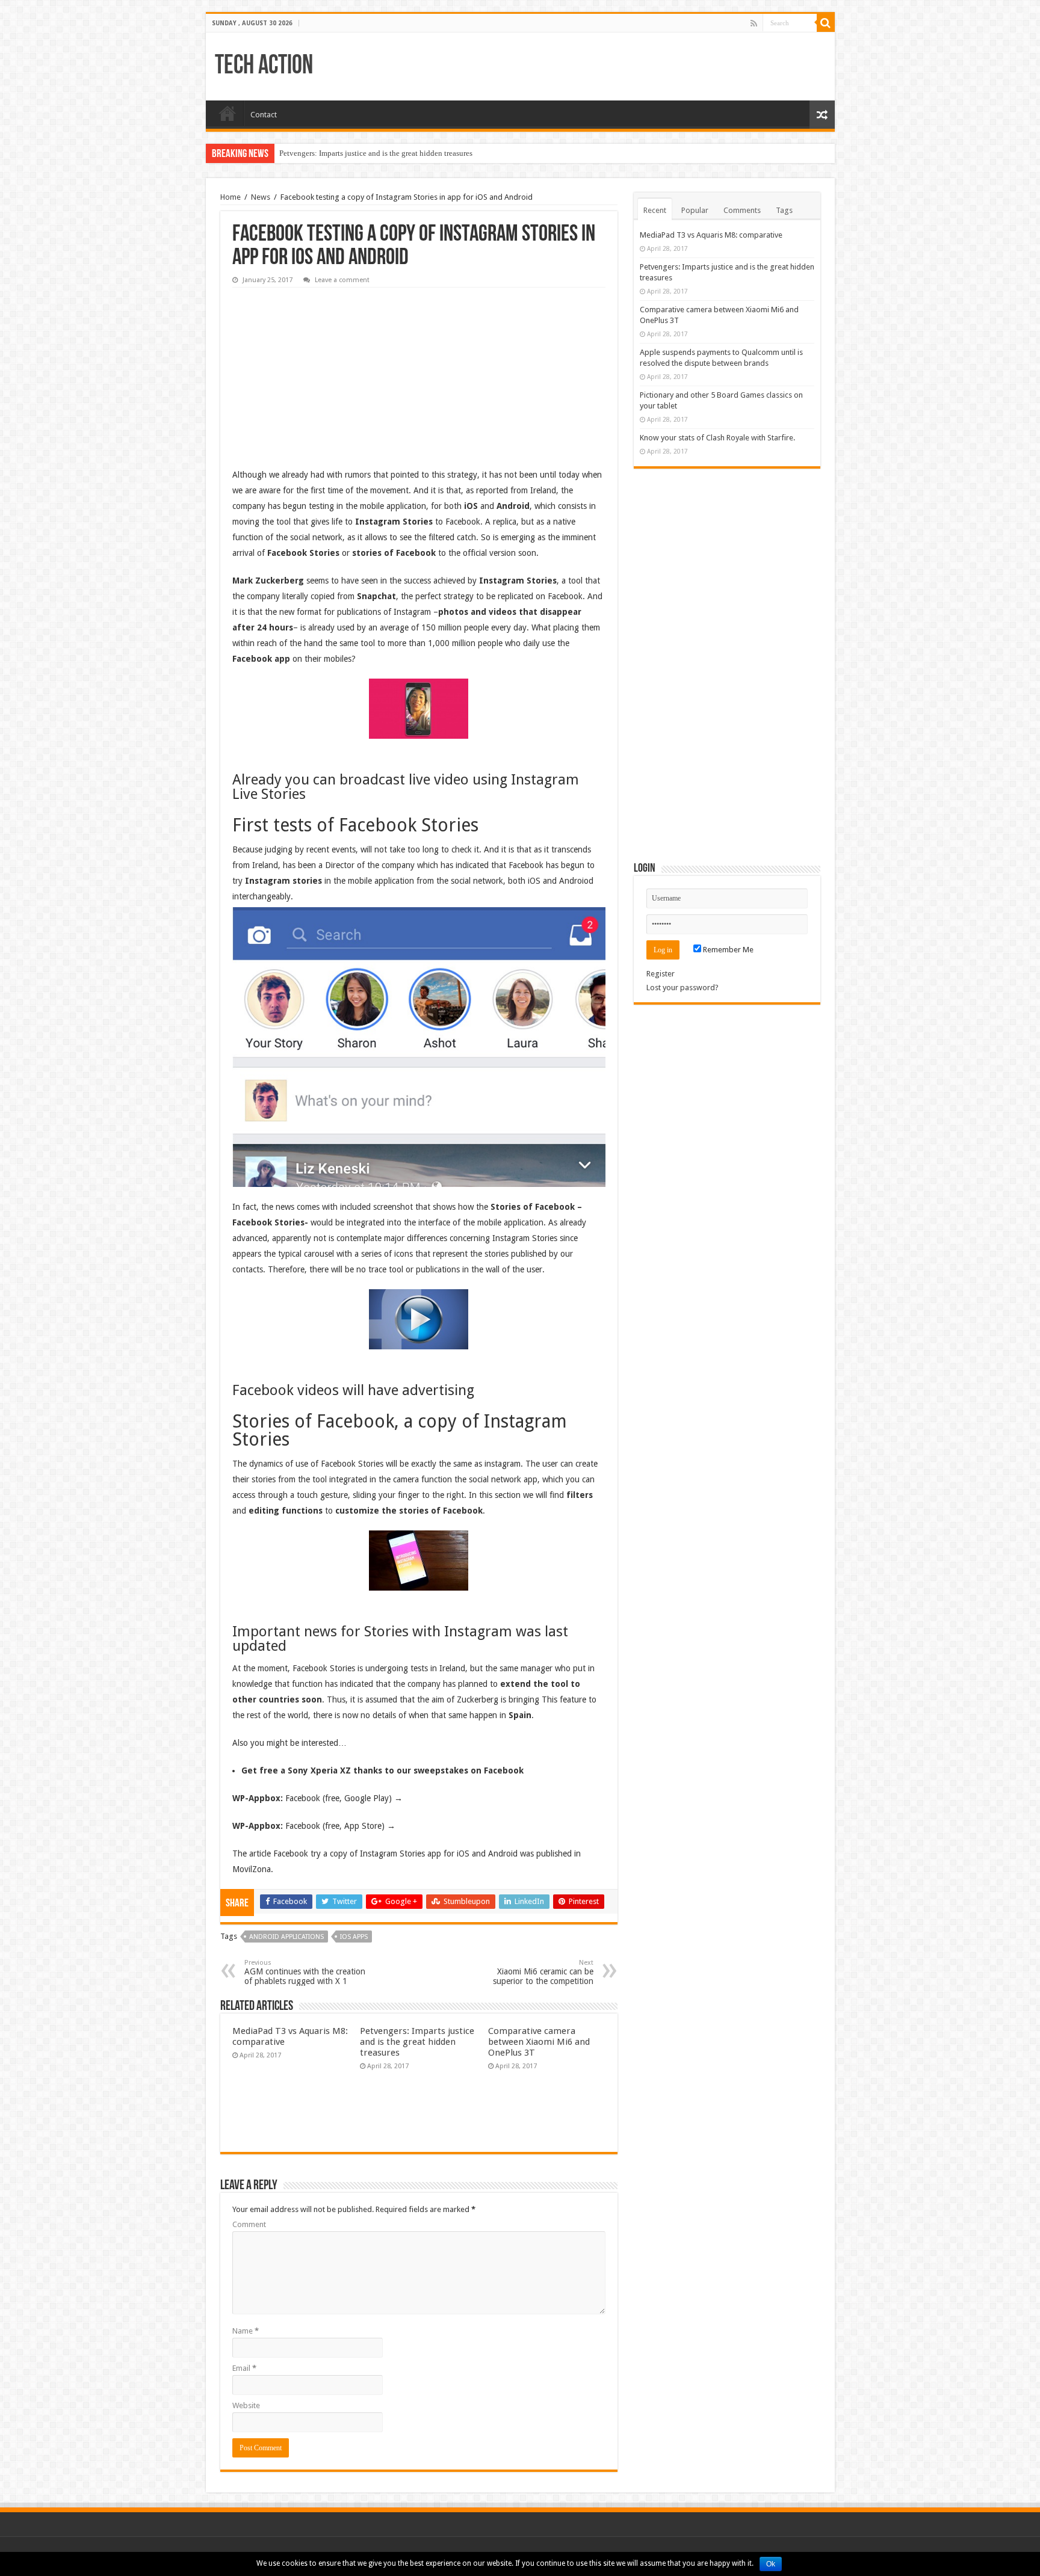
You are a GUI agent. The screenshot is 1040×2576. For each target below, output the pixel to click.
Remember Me (727, 950)
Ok (771, 2564)
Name (246, 2331)
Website (246, 2405)
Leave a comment (342, 280)
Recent (655, 210)
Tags (784, 210)
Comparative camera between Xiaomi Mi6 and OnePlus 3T (539, 2042)
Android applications (286, 1937)
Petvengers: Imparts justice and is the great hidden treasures (376, 153)
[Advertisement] (323, 369)
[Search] (826, 23)
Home (227, 113)
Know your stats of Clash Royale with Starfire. (717, 438)
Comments (742, 210)
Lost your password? (682, 988)
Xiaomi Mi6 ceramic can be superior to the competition (543, 1972)
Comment (249, 2224)
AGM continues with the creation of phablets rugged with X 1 (305, 1972)
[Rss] (754, 23)
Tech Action (264, 66)
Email (244, 2368)
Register (661, 974)
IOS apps (354, 1937)
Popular (695, 210)
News (261, 197)
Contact (264, 115)
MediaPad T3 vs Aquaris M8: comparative (711, 235)
